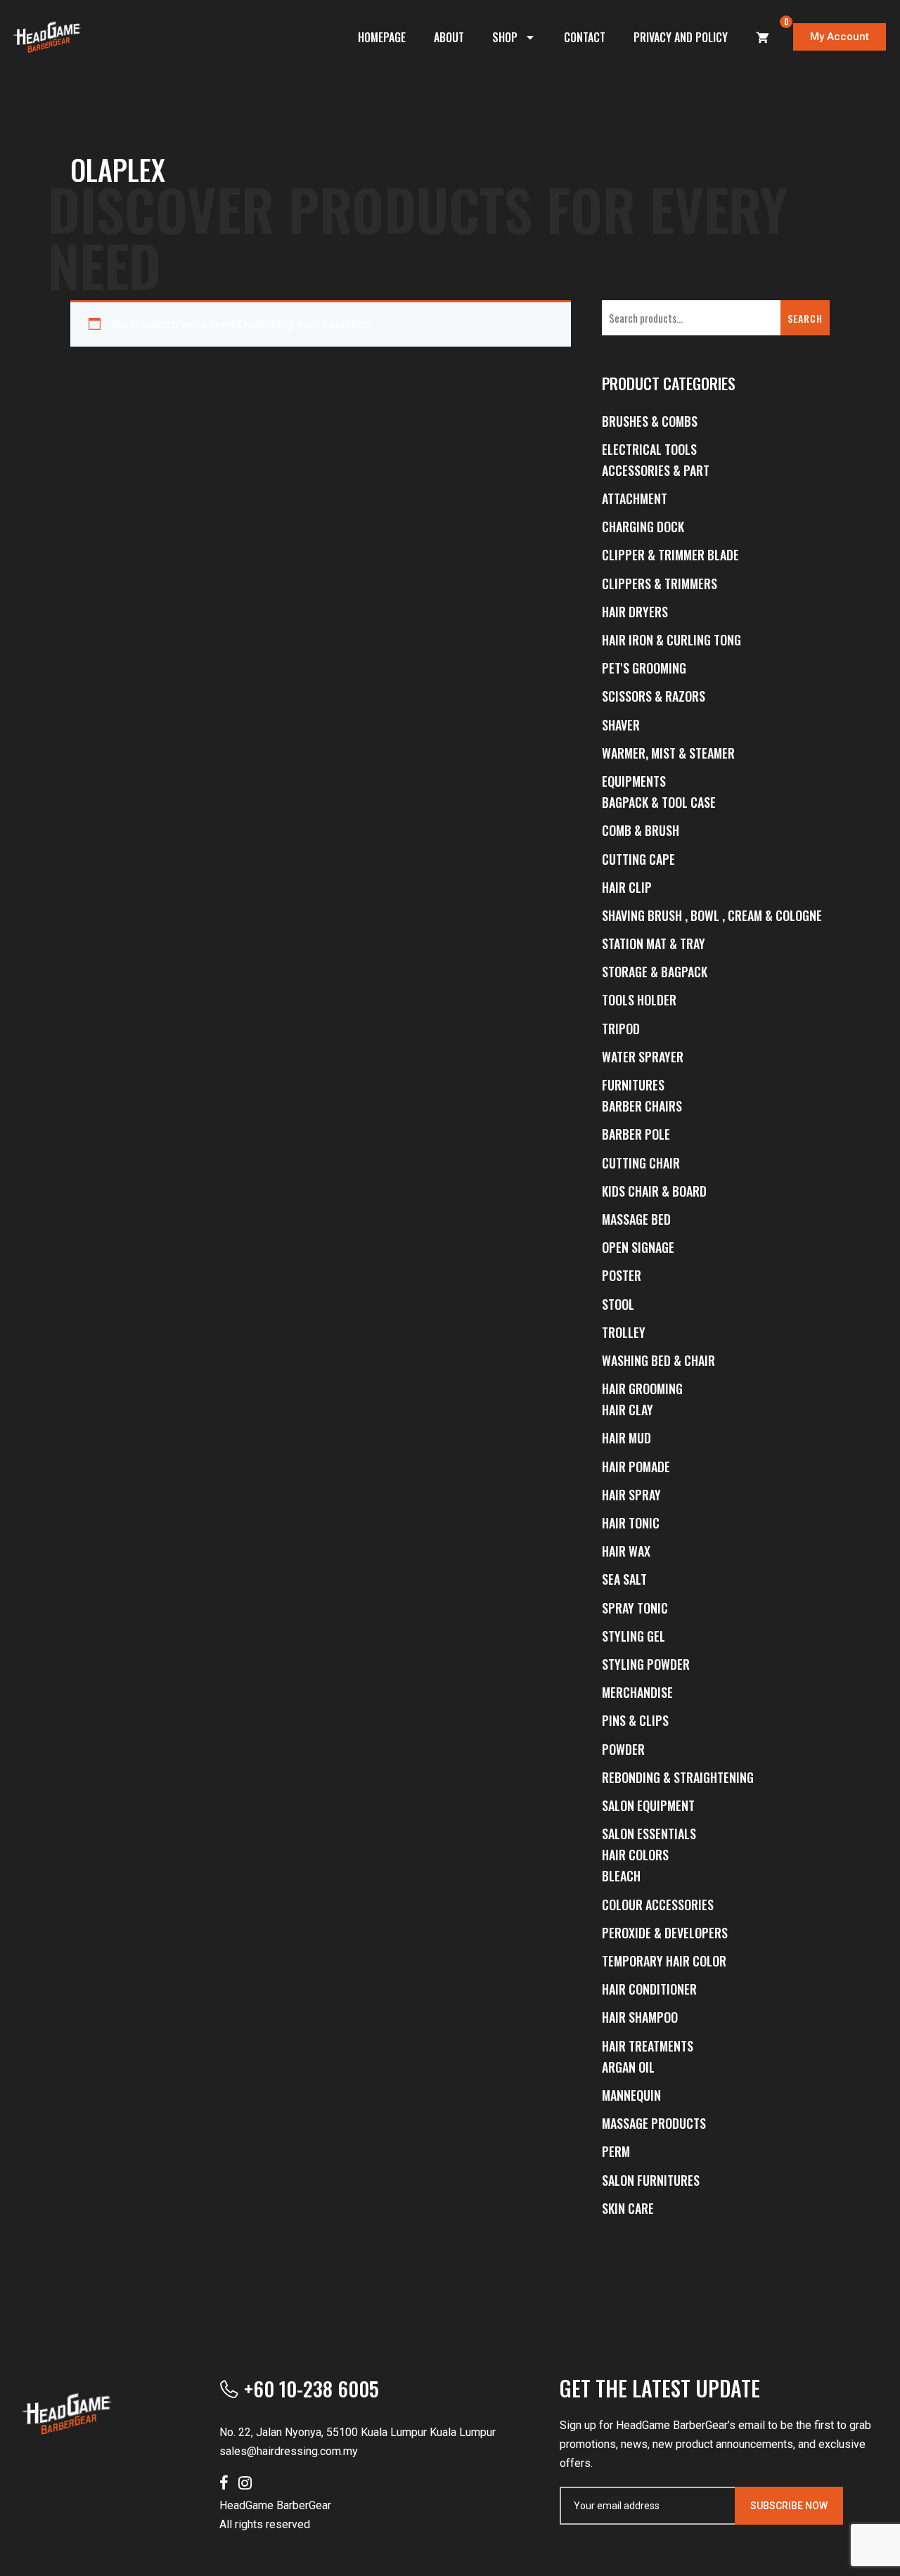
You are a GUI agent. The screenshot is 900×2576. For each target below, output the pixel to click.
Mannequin (631, 2095)
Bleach (621, 1876)
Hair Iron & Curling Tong (671, 640)
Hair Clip (627, 887)
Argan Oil (628, 2067)
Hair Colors (635, 1855)
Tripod (621, 1029)
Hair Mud (626, 1438)
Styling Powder (646, 1664)
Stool (618, 1304)
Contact (585, 37)
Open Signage (638, 1247)
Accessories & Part (656, 470)
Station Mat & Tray (654, 944)
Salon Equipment (648, 1805)
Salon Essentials (649, 1834)
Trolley (624, 1332)
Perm (616, 2151)
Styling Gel (634, 1636)
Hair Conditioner (649, 1989)
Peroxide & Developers (665, 1933)
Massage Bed (636, 1219)
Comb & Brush (641, 830)
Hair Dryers (635, 612)
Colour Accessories (658, 1905)
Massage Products (654, 2123)
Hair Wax (626, 1551)
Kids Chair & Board (654, 1191)
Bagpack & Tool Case (659, 802)
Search (805, 318)
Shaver (621, 725)
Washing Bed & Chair (658, 1360)
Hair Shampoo (640, 2017)
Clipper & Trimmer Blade (670, 555)
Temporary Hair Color (664, 1961)
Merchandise (637, 1692)
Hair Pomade (636, 1467)
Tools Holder (639, 1000)
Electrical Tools (649, 449)
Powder (623, 1749)
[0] (763, 37)
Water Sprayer (643, 1057)
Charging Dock (643, 527)
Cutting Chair (641, 1163)
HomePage (382, 37)
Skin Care (628, 2208)
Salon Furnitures (651, 2180)
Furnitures (633, 1085)
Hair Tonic (631, 1523)
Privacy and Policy (681, 37)
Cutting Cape (638, 859)
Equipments (634, 781)
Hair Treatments (648, 2046)
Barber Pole (636, 1134)
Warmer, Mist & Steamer (668, 753)
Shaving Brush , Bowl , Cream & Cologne (712, 915)
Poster (622, 1275)
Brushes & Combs (650, 421)
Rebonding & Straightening (678, 1777)
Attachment (635, 498)
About (449, 37)
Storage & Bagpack (655, 972)
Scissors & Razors (654, 696)
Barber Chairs (642, 1106)
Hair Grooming (642, 1389)
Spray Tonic (635, 1608)
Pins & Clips (635, 1720)
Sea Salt (624, 1579)
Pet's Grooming (644, 668)
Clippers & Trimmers (660, 584)
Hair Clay (628, 1410)
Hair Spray (631, 1495)
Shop (505, 37)
